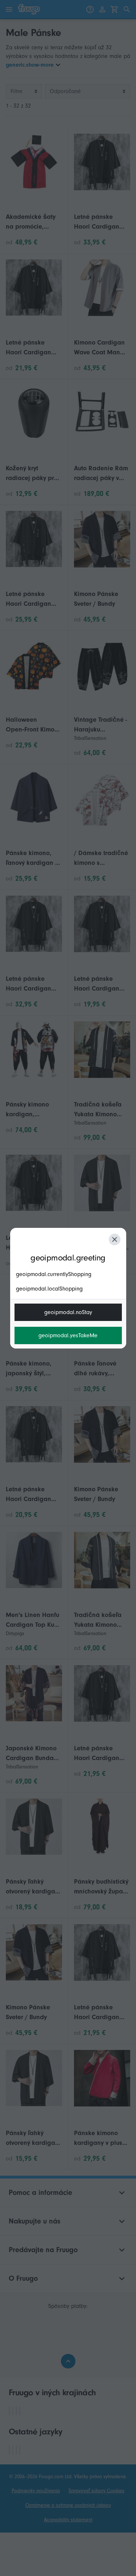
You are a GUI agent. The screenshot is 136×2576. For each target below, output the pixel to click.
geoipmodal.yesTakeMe (68, 1335)
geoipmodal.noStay (68, 1312)
